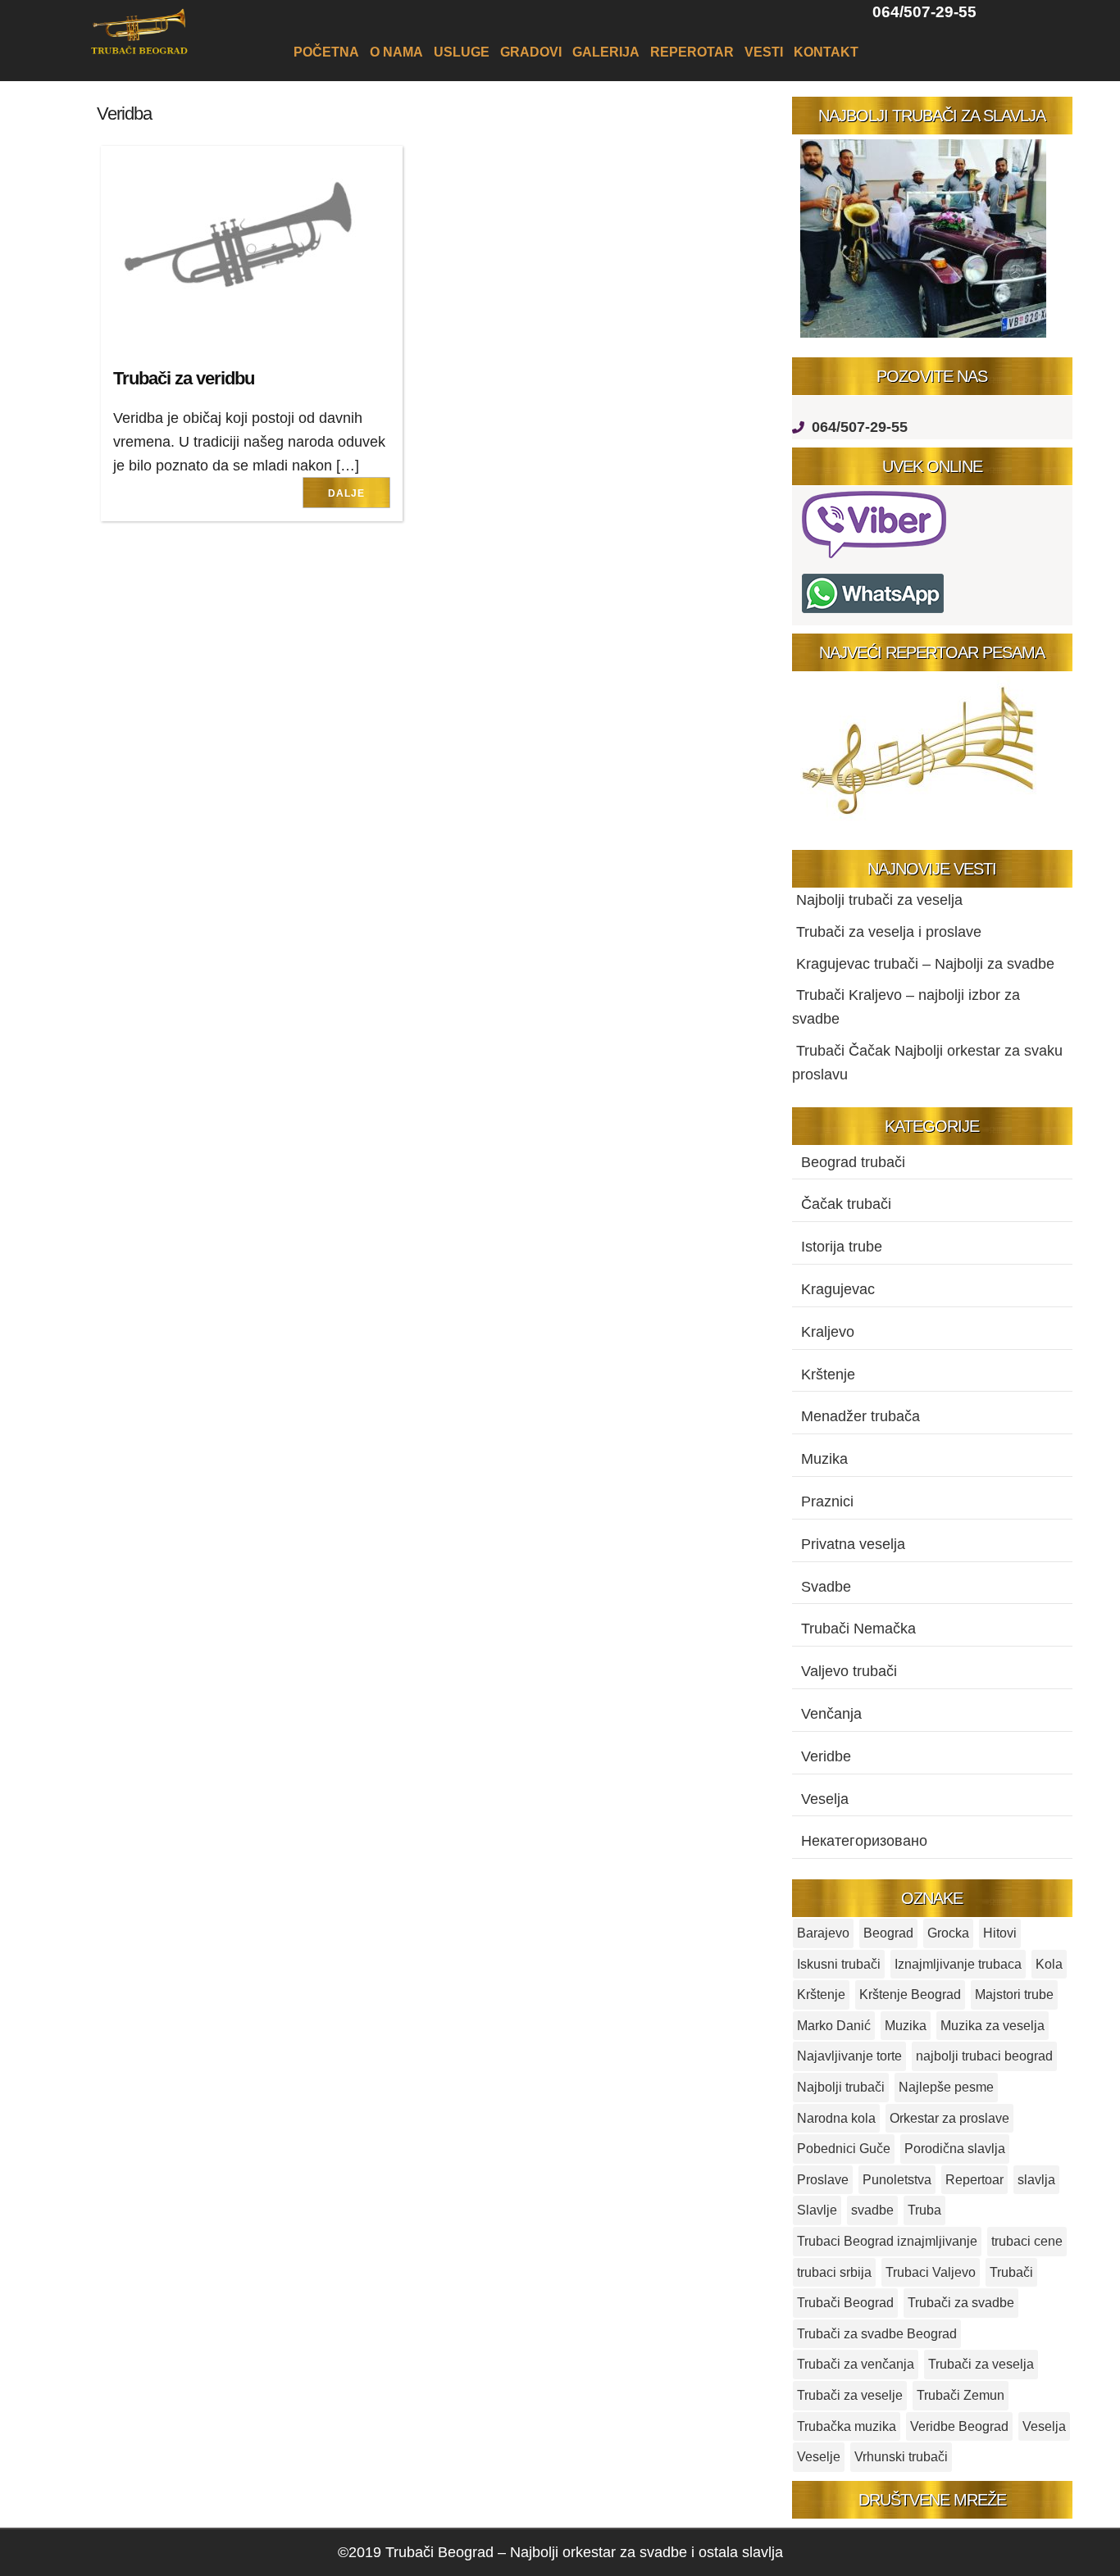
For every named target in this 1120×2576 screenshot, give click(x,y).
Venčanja (831, 1714)
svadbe (872, 2210)
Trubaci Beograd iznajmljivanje (887, 2241)
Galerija (606, 52)
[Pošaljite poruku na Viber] (878, 557)
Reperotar (692, 52)
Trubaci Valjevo (931, 2272)
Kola (1049, 1964)
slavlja (1036, 2180)
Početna (326, 52)
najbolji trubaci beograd (984, 2056)
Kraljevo (828, 1332)
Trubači (1011, 2272)
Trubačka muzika (847, 2426)
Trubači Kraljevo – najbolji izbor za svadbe (906, 1007)
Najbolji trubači (841, 2087)
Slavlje (817, 2210)
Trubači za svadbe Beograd (877, 2334)
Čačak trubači (846, 1204)
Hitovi (1000, 1933)
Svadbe (826, 1587)
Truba (924, 2210)
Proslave (823, 2180)
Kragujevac (838, 1289)
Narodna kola (836, 2118)
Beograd (888, 1933)
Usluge (462, 52)
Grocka (948, 1933)
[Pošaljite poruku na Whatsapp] (873, 613)
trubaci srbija (834, 2272)
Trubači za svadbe (961, 2303)
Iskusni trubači (839, 1964)
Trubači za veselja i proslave (889, 932)
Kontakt (826, 52)
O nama (396, 52)
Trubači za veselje (850, 2395)
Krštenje (828, 1374)
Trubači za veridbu (184, 378)
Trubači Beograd (845, 2303)
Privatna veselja (853, 1544)
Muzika (824, 1459)
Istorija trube (842, 1247)
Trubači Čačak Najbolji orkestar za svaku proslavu (927, 1063)
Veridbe (826, 1756)
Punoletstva (897, 2180)
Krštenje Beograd (910, 1994)
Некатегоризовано (864, 1841)
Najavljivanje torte (849, 2056)
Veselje (819, 2457)
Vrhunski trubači (901, 2457)
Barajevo (823, 1933)
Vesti (764, 52)
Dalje (346, 493)
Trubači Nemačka (858, 1629)
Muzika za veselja (993, 2026)
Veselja (825, 1799)
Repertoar (974, 2180)
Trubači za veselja (981, 2364)
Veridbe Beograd (959, 2426)
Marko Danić (834, 2026)
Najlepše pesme (946, 2087)
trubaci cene (1027, 2241)
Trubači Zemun (961, 2395)
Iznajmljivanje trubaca (958, 1964)
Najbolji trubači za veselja (879, 900)
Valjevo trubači (849, 1671)
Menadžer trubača (860, 1416)
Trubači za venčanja (856, 2364)
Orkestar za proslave (949, 2118)
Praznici (827, 1502)
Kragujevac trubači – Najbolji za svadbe (925, 964)
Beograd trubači (853, 1162)
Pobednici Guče (844, 2149)
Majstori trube (1014, 1994)
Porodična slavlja (955, 2149)
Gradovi (531, 52)
